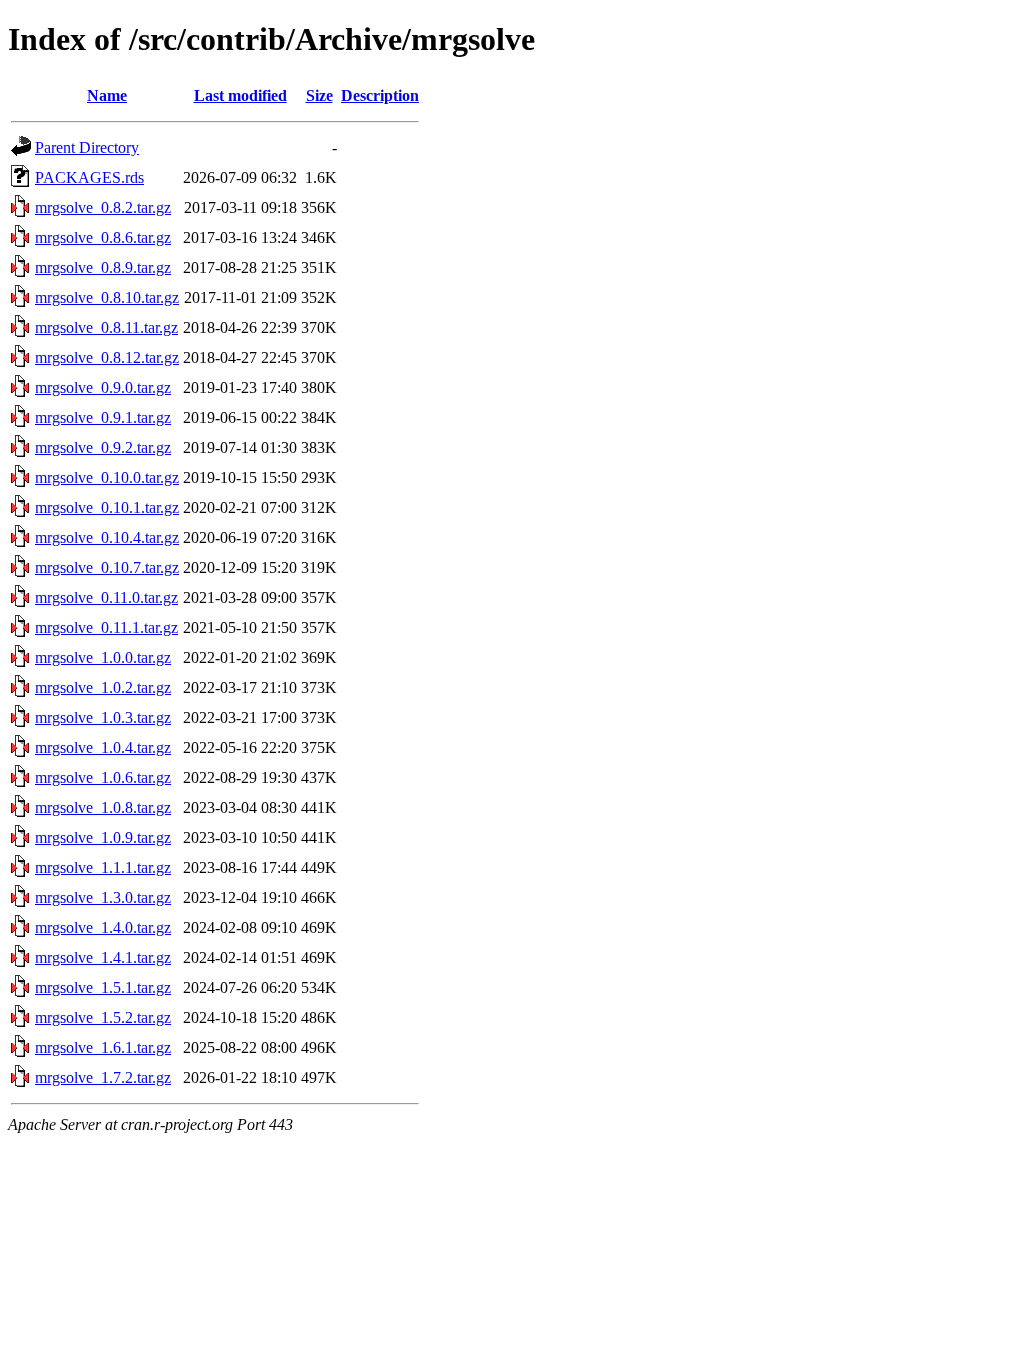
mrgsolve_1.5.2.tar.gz (103, 1017)
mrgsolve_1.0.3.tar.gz (103, 717)
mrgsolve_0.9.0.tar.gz (103, 387)
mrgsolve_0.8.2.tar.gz (103, 207)
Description (380, 95)
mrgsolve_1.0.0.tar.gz (103, 657)
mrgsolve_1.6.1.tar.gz (103, 1047)
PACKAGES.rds (89, 177)
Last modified (240, 95)
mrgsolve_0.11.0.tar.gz (106, 597)
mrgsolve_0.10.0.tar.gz (107, 477)
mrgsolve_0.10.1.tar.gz (107, 507)
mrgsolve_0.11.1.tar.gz (106, 627)
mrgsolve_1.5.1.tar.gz (103, 987)
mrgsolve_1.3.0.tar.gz (103, 897)
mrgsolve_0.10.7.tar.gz (107, 567)
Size (319, 95)
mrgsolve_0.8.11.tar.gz (106, 327)
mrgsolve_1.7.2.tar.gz (103, 1077)
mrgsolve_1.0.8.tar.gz (103, 807)
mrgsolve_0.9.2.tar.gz (103, 447)
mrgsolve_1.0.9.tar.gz (103, 837)
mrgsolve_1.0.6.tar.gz (103, 777)
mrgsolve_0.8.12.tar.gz (107, 357)
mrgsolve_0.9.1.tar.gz (103, 417)
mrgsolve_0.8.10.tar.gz (107, 297)
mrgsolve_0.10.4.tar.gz (107, 537)
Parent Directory (87, 147)
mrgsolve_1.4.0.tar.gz (103, 927)
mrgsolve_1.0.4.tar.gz (103, 747)
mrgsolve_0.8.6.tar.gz (103, 237)
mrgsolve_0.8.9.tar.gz (103, 267)
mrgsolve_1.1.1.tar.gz (103, 867)
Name (107, 95)
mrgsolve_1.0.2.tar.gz (103, 687)
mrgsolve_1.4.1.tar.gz (103, 957)
